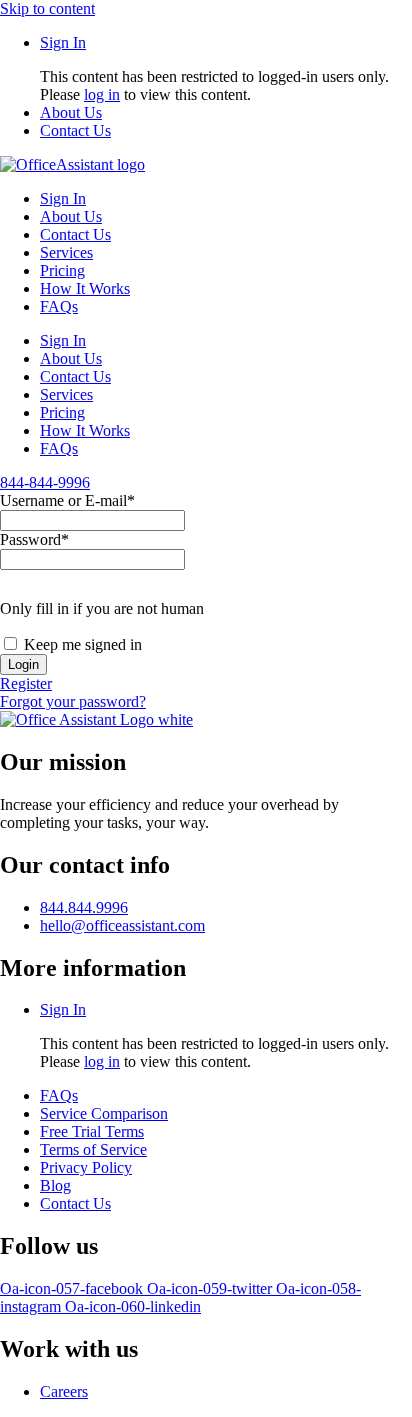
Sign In (63, 198)
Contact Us (75, 234)
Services (66, 252)
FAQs (59, 306)
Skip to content (47, 8)
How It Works (85, 288)
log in (102, 94)
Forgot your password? (73, 701)
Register (26, 683)
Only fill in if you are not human (102, 608)
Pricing (62, 270)
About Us (71, 216)
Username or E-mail (67, 500)
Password (34, 539)
